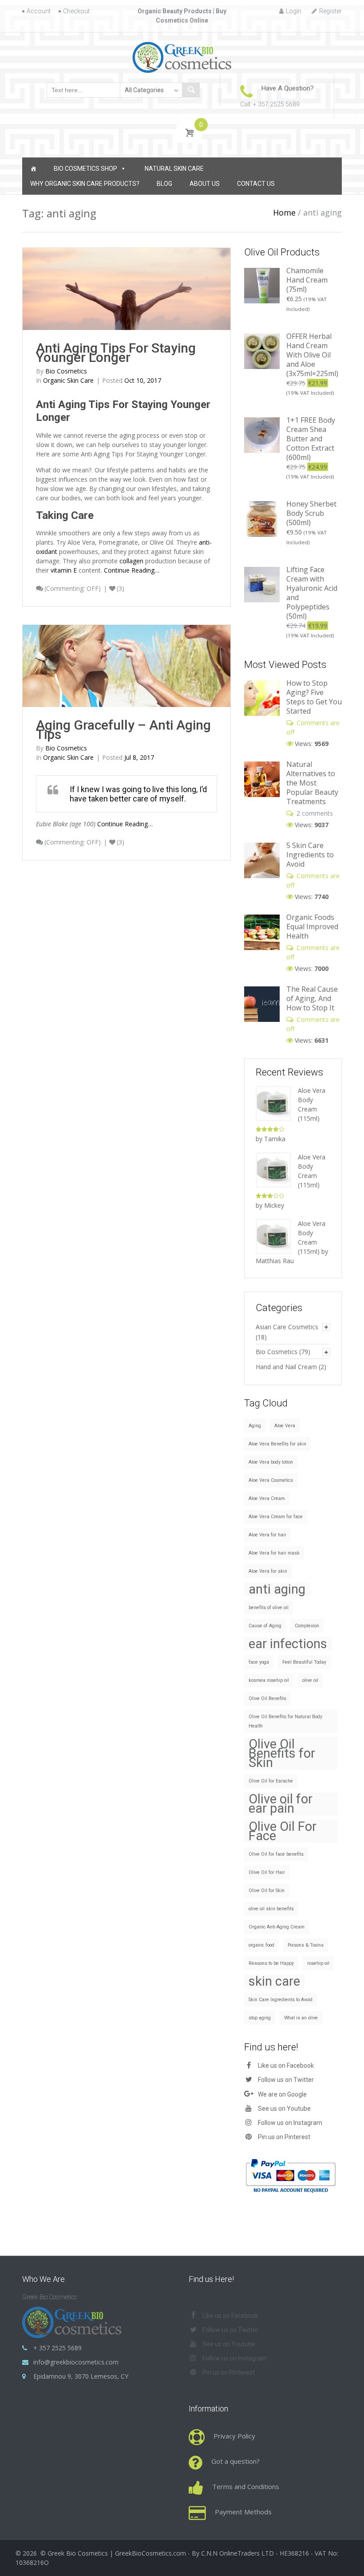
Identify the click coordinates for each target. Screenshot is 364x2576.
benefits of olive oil (269, 1608)
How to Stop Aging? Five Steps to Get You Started (314, 697)
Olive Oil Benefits (267, 1698)
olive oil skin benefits (271, 1909)
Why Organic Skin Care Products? (85, 184)
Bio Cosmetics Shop (85, 169)
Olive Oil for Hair (267, 1872)
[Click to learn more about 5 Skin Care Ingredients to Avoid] (262, 860)
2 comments (315, 813)
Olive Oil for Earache (271, 1781)
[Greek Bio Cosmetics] (182, 57)
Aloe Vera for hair (267, 1535)
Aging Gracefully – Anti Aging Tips (123, 730)
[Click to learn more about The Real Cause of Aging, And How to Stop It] (262, 1003)
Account (39, 11)
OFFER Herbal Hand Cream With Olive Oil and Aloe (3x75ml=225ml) (312, 355)
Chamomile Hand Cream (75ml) (307, 280)
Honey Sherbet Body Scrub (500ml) (311, 513)
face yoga (259, 1662)
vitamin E (64, 570)
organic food (261, 1945)
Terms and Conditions (246, 2486)
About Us (205, 184)
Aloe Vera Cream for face (276, 1517)
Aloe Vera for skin (268, 1571)
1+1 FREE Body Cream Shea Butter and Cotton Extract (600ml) (311, 439)
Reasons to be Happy (271, 1963)
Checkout (76, 11)
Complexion (307, 1626)
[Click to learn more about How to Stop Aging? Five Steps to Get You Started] (262, 697)
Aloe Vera (285, 1426)
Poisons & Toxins (306, 1945)
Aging (255, 1426)
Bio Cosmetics (277, 1352)
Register (330, 11)
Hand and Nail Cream (286, 1367)
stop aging (260, 2018)
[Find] (191, 90)
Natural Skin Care (174, 169)
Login (294, 11)
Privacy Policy (234, 2436)
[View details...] (262, 285)
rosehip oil (318, 1963)
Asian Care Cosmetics (287, 1327)
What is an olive (301, 2018)
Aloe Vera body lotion (271, 1462)
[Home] (33, 169)
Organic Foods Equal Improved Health (312, 927)
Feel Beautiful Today (304, 1662)
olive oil (310, 1680)
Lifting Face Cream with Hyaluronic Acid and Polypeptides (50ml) (312, 593)
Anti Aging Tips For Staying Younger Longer (116, 353)
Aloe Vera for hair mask (274, 1553)
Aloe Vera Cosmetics (271, 1480)
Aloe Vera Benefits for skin (277, 1444)
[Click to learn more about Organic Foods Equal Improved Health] (262, 932)
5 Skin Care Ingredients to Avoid (310, 855)
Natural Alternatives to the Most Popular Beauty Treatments (312, 783)
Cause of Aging (265, 1626)
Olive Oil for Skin (267, 1891)
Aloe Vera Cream (267, 1498)
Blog (164, 184)
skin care (274, 1981)
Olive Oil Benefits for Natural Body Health (285, 1721)
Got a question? (235, 2461)
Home (284, 212)
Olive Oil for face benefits (276, 1854)
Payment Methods (243, 2512)
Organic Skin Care (68, 380)
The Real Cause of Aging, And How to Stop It (312, 998)
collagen (131, 561)
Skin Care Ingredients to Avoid (281, 2000)
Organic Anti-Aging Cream (277, 1927)
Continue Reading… (132, 570)
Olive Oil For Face (283, 1831)
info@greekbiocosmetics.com (76, 2362)
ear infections (288, 1644)
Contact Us (256, 184)
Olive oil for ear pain (281, 1804)
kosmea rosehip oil (269, 1680)
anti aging (277, 1589)
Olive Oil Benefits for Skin (282, 1753)
